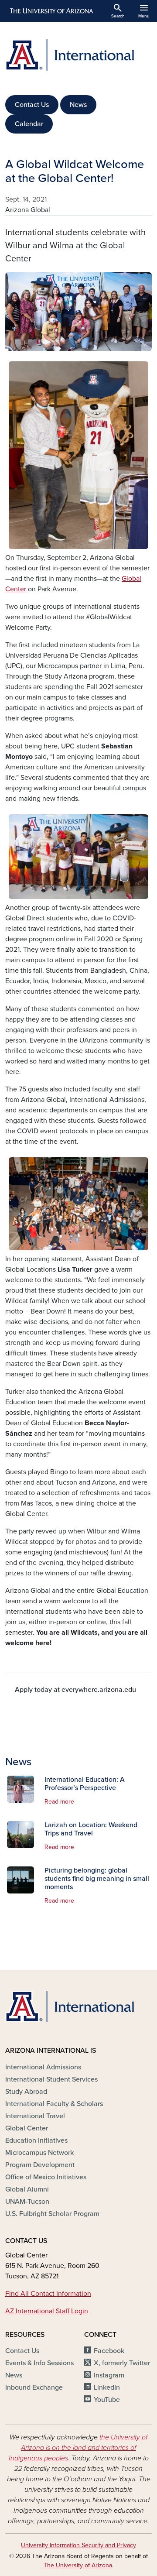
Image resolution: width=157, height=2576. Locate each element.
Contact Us (32, 105)
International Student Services (51, 2079)
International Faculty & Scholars (54, 2104)
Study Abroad (26, 2092)
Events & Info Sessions (39, 2363)
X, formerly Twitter (122, 2363)
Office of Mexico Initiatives (46, 2177)
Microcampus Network (39, 2153)
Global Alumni (27, 2189)
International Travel (35, 2116)
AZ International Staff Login (47, 2311)
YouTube (107, 2400)
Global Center (27, 2128)
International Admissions (43, 2067)
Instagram (109, 2375)
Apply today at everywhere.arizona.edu (75, 1690)
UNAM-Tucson (27, 2202)
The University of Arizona (78, 2565)
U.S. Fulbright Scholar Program (52, 2214)
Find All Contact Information (48, 2294)
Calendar (29, 124)
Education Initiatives (36, 2140)
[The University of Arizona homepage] (51, 11)
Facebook (109, 2351)
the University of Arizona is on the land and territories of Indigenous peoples (78, 2448)
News (78, 105)
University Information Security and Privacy (78, 2545)
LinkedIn (107, 2387)
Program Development (40, 2165)
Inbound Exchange (34, 2387)
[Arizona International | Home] (78, 55)
